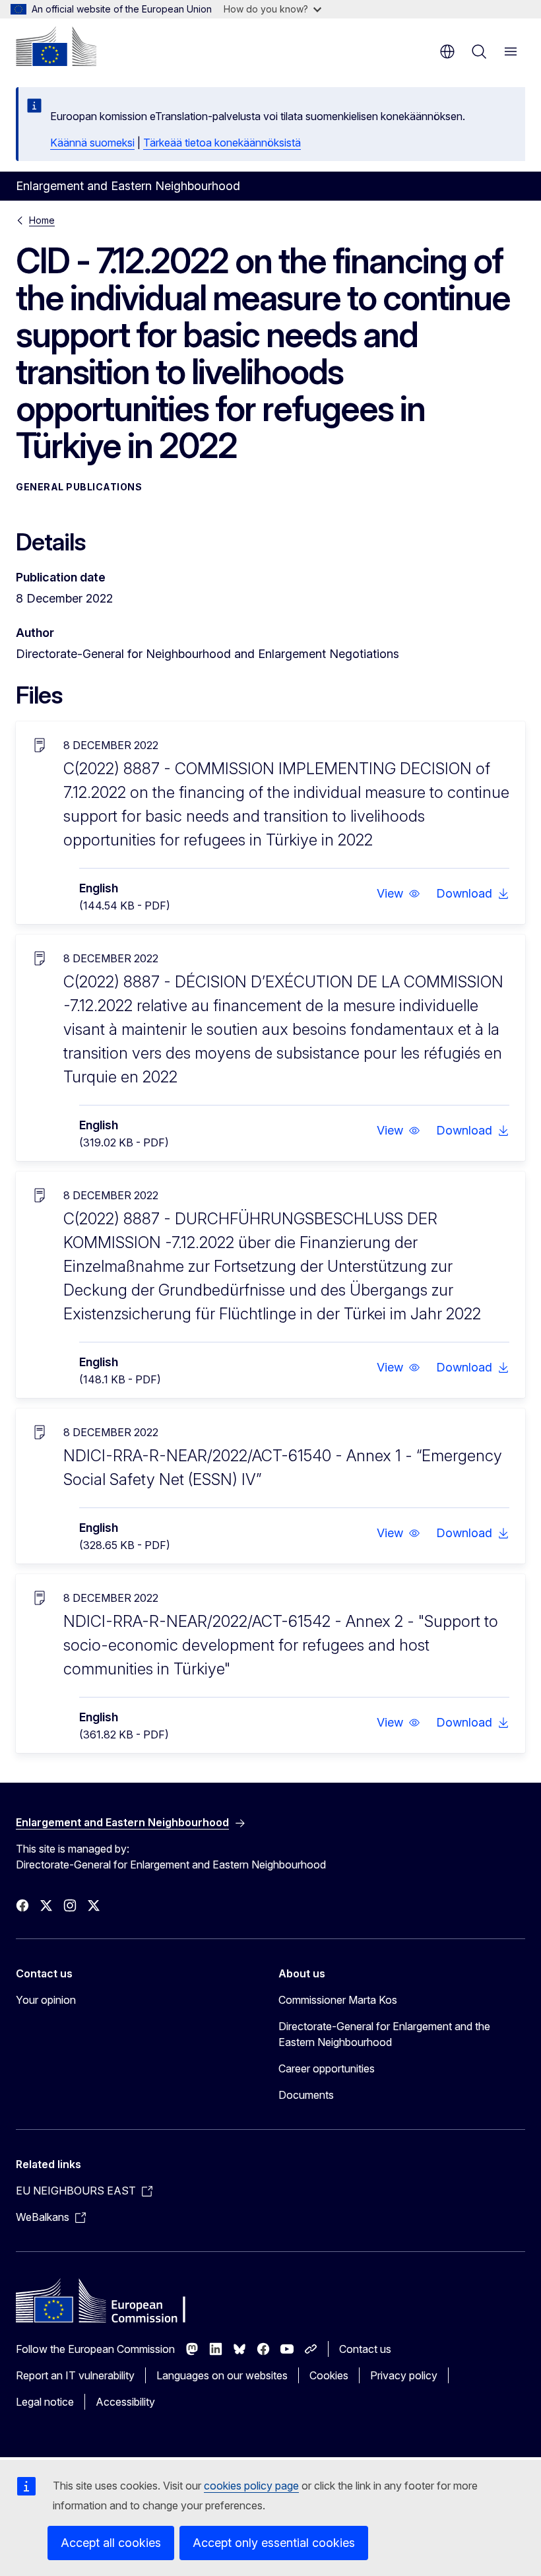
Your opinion (46, 2000)
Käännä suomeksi (92, 143)
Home (42, 220)
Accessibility (125, 2402)
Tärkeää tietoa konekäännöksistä (222, 143)
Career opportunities (327, 2068)
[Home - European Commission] (56, 46)
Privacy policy (404, 2375)
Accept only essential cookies (274, 2543)
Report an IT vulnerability (75, 2375)
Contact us (365, 2349)
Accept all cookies (111, 2543)
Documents (306, 2095)
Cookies (329, 2375)
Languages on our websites (222, 2375)
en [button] (447, 51)
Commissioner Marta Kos (338, 2000)
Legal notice (45, 2402)
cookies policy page (251, 2486)
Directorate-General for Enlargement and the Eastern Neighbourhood (384, 2034)
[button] (398, 894)
